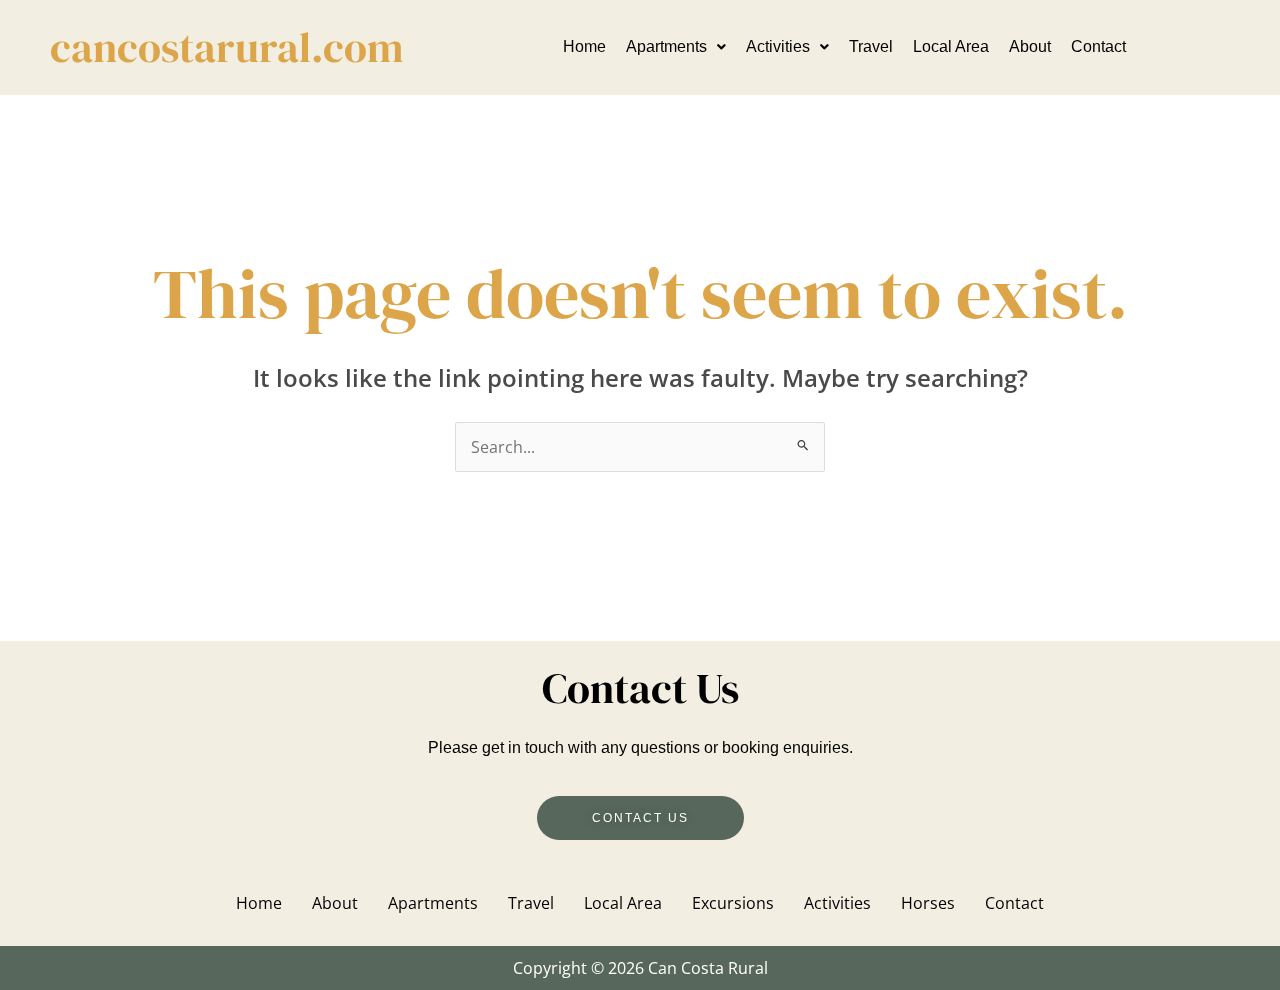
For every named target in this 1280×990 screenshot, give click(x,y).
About (1030, 46)
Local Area (951, 46)
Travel (871, 46)
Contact (1098, 46)
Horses (928, 903)
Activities (778, 46)
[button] (676, 47)
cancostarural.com (227, 47)
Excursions (733, 903)
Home (584, 46)
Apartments (666, 46)
